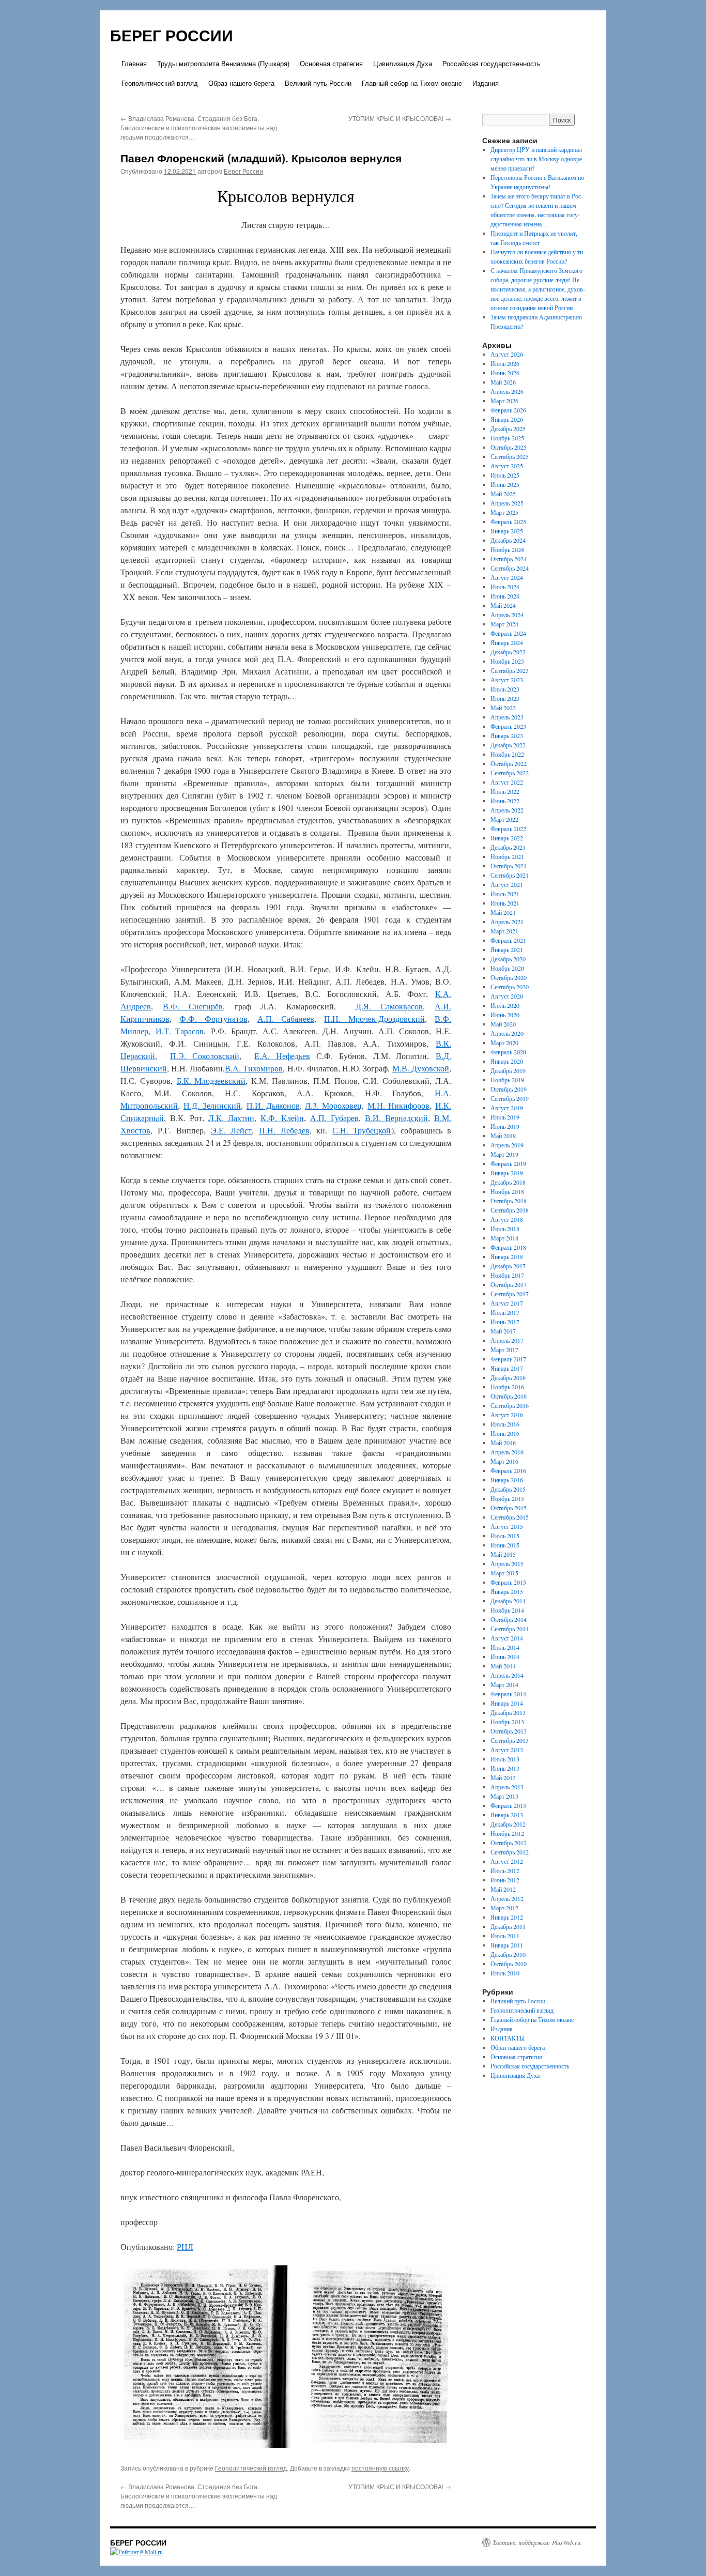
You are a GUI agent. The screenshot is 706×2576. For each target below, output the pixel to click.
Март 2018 (504, 1238)
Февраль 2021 (508, 940)
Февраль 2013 (508, 1805)
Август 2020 (507, 996)
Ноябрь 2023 (507, 661)
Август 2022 (507, 782)
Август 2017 (507, 1303)
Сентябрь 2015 (510, 1517)
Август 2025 (507, 466)
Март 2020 (504, 1042)
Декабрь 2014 (508, 1601)
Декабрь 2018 (508, 1182)
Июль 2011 (505, 1936)
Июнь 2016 (505, 1433)
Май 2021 (503, 912)
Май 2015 (503, 1554)
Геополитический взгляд (160, 83)
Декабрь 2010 (508, 1954)
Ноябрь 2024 (507, 549)
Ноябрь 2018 (507, 1191)
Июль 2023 (505, 689)
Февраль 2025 (508, 522)
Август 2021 (507, 884)
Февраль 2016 (508, 1470)
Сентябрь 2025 (510, 456)
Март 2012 (504, 1908)
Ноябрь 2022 (507, 754)
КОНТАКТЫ (508, 2038)
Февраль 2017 (508, 1359)
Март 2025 (504, 512)
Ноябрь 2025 (507, 438)
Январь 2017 (507, 1368)
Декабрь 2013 (508, 1712)
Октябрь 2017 (509, 1284)
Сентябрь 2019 (510, 1098)
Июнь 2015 (505, 1545)
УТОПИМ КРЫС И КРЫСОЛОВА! (400, 118)
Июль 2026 (505, 363)
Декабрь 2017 (508, 1266)
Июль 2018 (505, 1229)
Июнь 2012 (505, 1880)
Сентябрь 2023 (510, 670)
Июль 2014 (505, 1647)
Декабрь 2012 (508, 1824)
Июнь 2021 (505, 903)
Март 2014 (504, 1684)
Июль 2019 (505, 1117)
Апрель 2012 (507, 1898)
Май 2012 (503, 1889)
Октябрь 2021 (509, 866)
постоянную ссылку (380, 2468)
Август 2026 (507, 354)
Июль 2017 (505, 1312)
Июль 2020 (505, 1005)
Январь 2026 (507, 419)
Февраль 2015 (508, 1582)
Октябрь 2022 (509, 763)
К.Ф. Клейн (282, 1118)
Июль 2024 (505, 587)
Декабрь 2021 (508, 847)
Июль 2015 (505, 1536)
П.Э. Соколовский (205, 1056)
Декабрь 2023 (508, 652)
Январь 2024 (507, 642)
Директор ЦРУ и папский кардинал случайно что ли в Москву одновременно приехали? (537, 159)
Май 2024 (503, 605)
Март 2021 (504, 931)
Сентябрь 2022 (510, 773)
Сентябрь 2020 (510, 987)
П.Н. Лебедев (284, 1130)
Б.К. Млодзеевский (211, 1080)
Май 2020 (503, 1024)
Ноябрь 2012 (507, 1833)
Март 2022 (504, 819)
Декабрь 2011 (508, 1926)
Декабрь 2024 (508, 540)
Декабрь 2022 (508, 745)
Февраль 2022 (508, 829)
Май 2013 (503, 1777)
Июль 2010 (505, 1973)
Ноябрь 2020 (507, 968)
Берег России (243, 171)
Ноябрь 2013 (507, 1722)
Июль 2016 (505, 1424)
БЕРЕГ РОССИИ (172, 35)
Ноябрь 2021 (507, 856)
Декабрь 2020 (508, 959)
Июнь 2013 (505, 1768)
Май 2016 (503, 1443)
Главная (134, 63)
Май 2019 (503, 1136)
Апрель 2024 (507, 615)
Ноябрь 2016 (507, 1387)
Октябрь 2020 (509, 977)
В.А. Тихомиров (254, 1068)
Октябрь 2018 (509, 1201)
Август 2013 (507, 1750)
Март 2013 (504, 1796)
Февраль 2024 (508, 633)
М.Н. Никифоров (398, 1105)
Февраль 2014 (508, 1694)
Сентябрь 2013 (510, 1740)
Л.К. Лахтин (231, 1118)
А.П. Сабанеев (286, 1018)
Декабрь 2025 (508, 428)
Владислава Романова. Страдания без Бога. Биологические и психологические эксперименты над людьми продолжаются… (199, 127)
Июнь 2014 (505, 1657)
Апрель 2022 (507, 810)
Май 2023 (503, 708)
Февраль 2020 (508, 1052)
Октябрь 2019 (509, 1089)
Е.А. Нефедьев (282, 1056)
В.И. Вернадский (396, 1118)
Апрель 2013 (507, 1787)
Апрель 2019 (507, 1145)
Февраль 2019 (508, 1163)
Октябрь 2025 (509, 447)
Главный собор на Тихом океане (412, 83)
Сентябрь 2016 (510, 1405)
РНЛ (185, 2247)
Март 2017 (504, 1350)
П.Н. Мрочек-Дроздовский (374, 1018)
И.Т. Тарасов (180, 1031)
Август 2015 (507, 1526)
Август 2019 (507, 1108)
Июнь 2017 (505, 1322)
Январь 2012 (507, 1917)
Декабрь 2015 (508, 1489)
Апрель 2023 (507, 717)
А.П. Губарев (334, 1118)
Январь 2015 (507, 1591)
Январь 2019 (507, 1173)
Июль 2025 (505, 475)
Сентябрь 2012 (510, 1852)
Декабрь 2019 (508, 1070)
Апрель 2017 (507, 1340)
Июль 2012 (505, 1870)
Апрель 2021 (507, 922)
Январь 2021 (507, 949)
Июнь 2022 (505, 801)
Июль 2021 (505, 894)
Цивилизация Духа (403, 63)
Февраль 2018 (508, 1247)
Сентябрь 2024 (510, 568)
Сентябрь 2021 (510, 875)
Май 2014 (503, 1666)
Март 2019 (504, 1154)
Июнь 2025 (505, 484)
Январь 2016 (507, 1480)
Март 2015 (504, 1573)
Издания (486, 83)
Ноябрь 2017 (507, 1275)
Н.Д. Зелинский (212, 1105)
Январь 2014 (507, 1703)
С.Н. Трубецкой (362, 1130)
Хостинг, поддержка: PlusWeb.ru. (537, 2542)
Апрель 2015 (507, 1563)
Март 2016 (504, 1461)
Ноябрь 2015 (507, 1498)
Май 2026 (503, 382)
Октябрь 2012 (509, 1843)
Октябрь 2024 (509, 559)
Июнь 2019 (505, 1126)
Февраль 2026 (508, 410)
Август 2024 (507, 577)
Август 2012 (507, 1861)
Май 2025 (503, 494)
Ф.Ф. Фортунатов (213, 1018)
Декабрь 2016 (508, 1377)
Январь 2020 (507, 1061)
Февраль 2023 (508, 726)
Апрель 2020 (507, 1033)
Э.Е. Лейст (231, 1130)
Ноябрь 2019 (507, 1080)
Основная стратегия (331, 63)
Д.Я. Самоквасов (389, 1006)
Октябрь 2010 (509, 1964)
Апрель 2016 (507, 1452)
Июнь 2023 (505, 698)
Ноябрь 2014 (507, 1610)
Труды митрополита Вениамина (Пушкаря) (223, 63)
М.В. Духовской (421, 1068)
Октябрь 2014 (509, 1619)
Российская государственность (492, 63)
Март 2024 (504, 624)
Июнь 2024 (505, 596)
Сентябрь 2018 (510, 1210)
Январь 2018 (507, 1256)
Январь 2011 (507, 1945)
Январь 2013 (507, 1815)
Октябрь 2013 (509, 1731)
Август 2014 (507, 1638)
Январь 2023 (507, 735)
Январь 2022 (507, 838)
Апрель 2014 (507, 1675)
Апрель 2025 (507, 503)
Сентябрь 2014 (510, 1629)
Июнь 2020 (505, 1015)
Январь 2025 (507, 531)
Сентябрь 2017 (510, 1294)
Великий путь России (318, 83)
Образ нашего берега (241, 83)
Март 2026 (504, 401)
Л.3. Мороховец (333, 1105)
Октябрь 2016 (509, 1396)
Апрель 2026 (507, 391)
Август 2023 (507, 680)
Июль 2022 (505, 791)
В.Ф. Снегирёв (193, 1006)
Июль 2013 (505, 1759)
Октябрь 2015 (509, 1508)
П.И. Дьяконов (273, 1105)
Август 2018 (507, 1219)
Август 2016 (507, 1415)
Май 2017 (503, 1331)
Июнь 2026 (505, 373)
